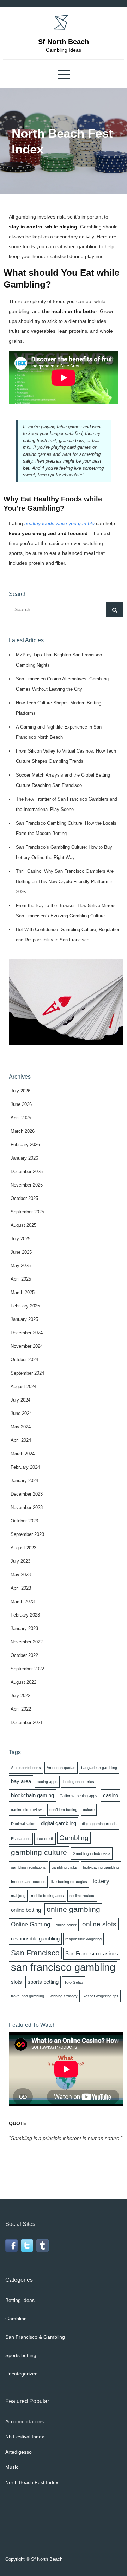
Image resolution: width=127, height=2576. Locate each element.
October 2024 (24, 1360)
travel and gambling (28, 1996)
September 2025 (27, 1212)
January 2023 (24, 1628)
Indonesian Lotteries (28, 1882)
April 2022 (21, 1709)
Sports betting (21, 2355)
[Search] (115, 610)
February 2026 (25, 1145)
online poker (66, 1925)
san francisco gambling (63, 1967)
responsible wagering (83, 1939)
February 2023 (25, 1615)
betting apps (47, 1782)
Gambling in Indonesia (92, 1853)
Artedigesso (19, 2452)
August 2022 (23, 1682)
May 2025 (21, 1266)
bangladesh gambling (99, 1768)
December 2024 (27, 1333)
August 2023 (23, 1548)
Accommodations (25, 2421)
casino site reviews (27, 1810)
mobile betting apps (47, 1896)
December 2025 (27, 1171)
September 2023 (27, 1534)
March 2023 (23, 1602)
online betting (26, 1910)
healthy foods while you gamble (59, 523)
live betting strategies (69, 1882)
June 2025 (21, 1252)
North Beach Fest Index (32, 2482)
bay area (21, 1781)
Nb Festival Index (25, 2437)
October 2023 (24, 1521)
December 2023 (27, 1494)
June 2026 (21, 1104)
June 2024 (21, 1413)
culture (89, 1810)
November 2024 (27, 1346)
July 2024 (20, 1400)
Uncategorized (22, 2374)
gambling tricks (64, 1867)
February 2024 (25, 1467)
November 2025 (27, 1185)
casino (111, 1795)
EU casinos (21, 1839)
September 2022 (27, 1669)
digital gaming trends (99, 1824)
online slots (99, 1924)
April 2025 (21, 1279)
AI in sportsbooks (26, 1768)
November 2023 (27, 1507)
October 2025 (24, 1198)
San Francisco (35, 1953)
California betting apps (78, 1796)
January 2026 (24, 1158)
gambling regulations (28, 1867)
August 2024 (23, 1386)
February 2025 (25, 1306)
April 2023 (21, 1588)
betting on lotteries (79, 1782)
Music (12, 2467)
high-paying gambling (101, 1867)
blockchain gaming (32, 1795)
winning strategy (64, 1996)
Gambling (74, 1838)
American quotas (61, 1768)
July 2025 (20, 1239)
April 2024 (21, 1440)
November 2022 (27, 1642)
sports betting (43, 1982)
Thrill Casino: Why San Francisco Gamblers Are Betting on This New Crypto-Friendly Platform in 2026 (65, 881)
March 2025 (23, 1292)
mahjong (18, 1896)
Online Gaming (31, 1924)
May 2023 (21, 1575)
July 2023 (20, 1561)
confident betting (63, 1810)
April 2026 (21, 1118)
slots (16, 1982)
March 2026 (23, 1131)
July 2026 (20, 1091)
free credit (45, 1839)
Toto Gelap (74, 1982)
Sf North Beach (64, 42)
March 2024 (23, 1454)
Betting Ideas (20, 2300)
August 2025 (23, 1225)
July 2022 (20, 1696)
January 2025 (24, 1319)
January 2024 (24, 1481)
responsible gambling (35, 1939)
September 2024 (27, 1373)
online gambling (73, 1909)
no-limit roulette (82, 1896)
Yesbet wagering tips (101, 1996)
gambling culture (39, 1852)
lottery (101, 1881)
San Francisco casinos (92, 1954)
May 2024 (21, 1427)
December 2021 (27, 1722)
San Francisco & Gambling (35, 2337)
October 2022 (24, 1655)
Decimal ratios (23, 1824)
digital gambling (59, 1823)
